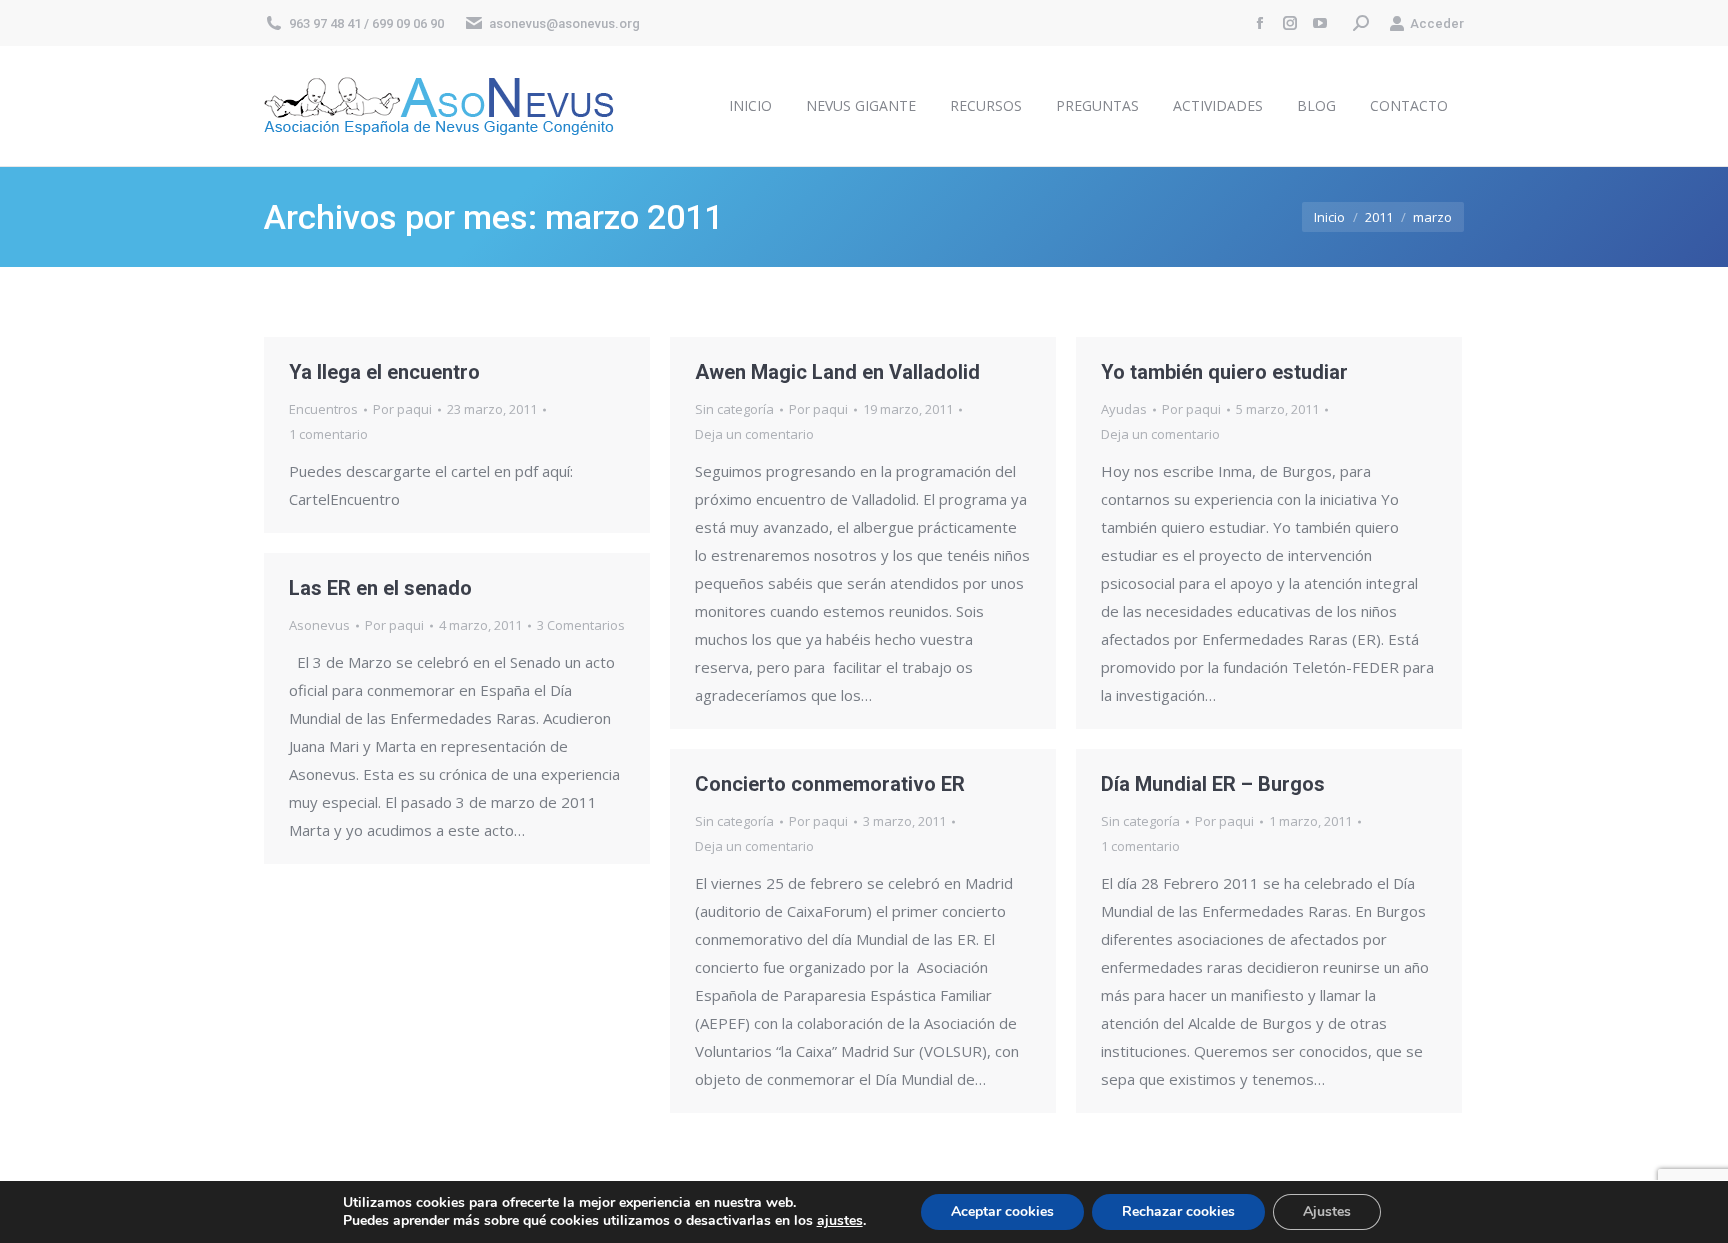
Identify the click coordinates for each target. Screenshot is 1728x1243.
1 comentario (328, 434)
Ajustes (1327, 1211)
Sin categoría (734, 409)
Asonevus (319, 625)
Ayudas (1124, 409)
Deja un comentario (754, 434)
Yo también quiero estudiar (1224, 372)
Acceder (1437, 23)
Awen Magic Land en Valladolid (837, 372)
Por (402, 409)
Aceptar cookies (1002, 1211)
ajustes (840, 1221)
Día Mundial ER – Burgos (1213, 784)
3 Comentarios (581, 625)
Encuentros (323, 409)
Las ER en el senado (380, 588)
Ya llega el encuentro (384, 372)
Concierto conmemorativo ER (830, 784)
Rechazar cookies (1178, 1211)
